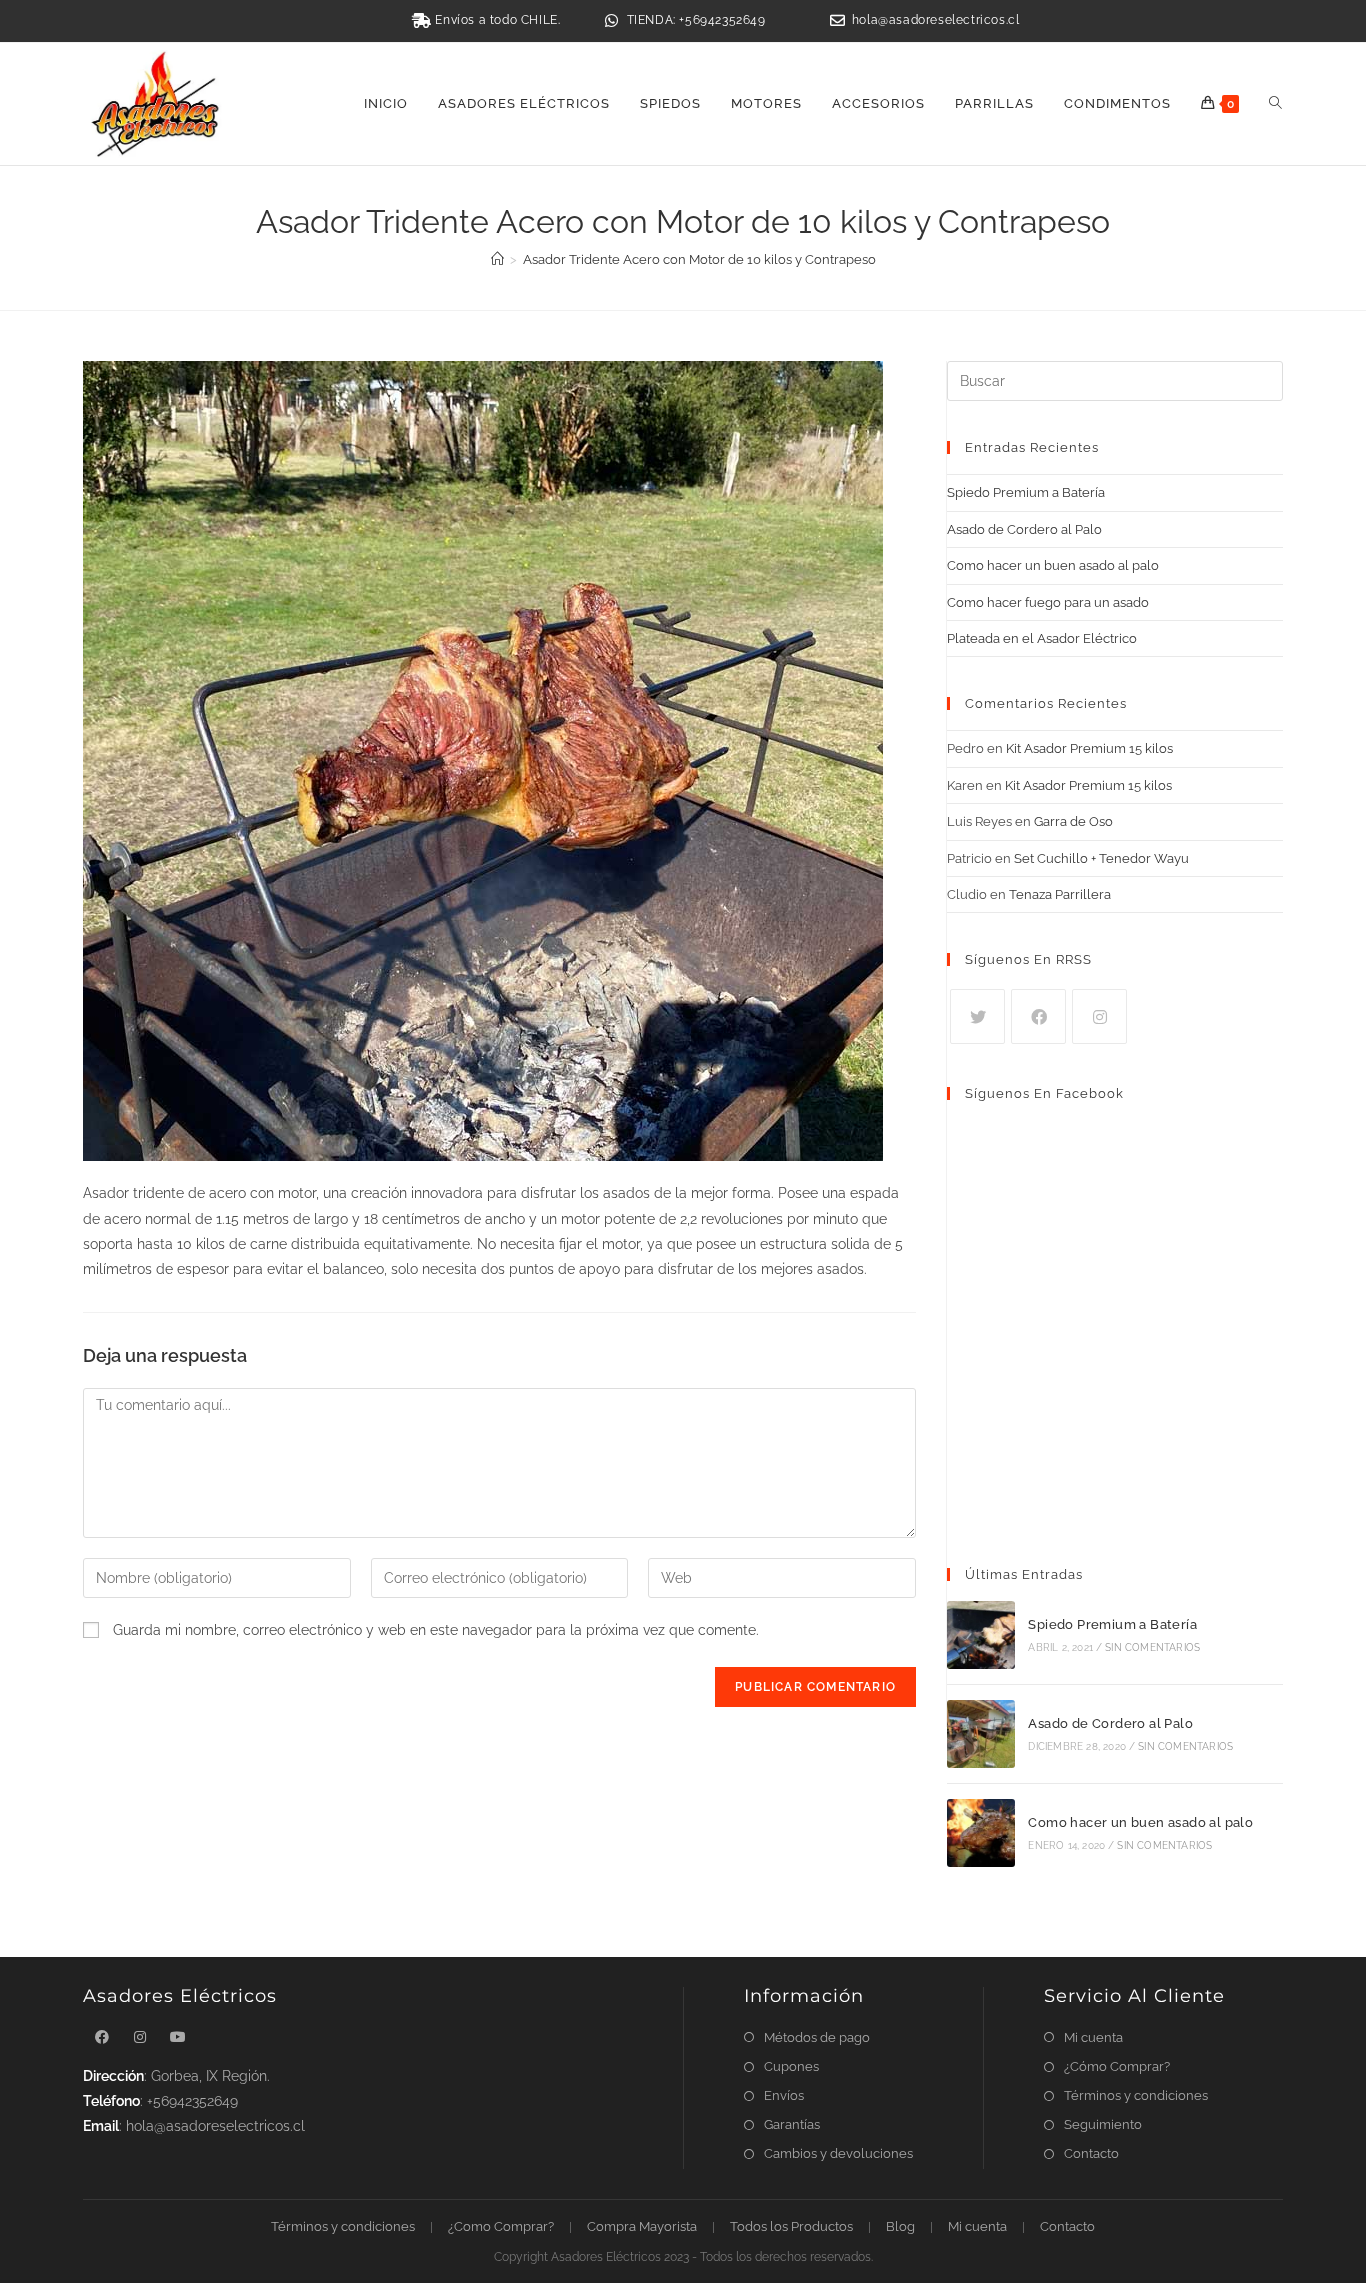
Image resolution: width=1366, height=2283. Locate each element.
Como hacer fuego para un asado (1048, 602)
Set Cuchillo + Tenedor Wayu (1101, 858)
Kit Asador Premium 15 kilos (1089, 748)
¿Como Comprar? (501, 2226)
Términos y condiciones (1136, 2095)
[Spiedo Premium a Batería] (981, 1635)
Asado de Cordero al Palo (1024, 529)
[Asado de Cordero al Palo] (981, 1734)
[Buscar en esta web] (1115, 380)
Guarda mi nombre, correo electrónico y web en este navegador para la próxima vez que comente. (436, 1630)
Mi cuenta (1093, 2037)
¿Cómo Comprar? (1117, 2066)
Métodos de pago (817, 2037)
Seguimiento (1103, 2124)
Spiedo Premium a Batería (1026, 492)
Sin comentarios (1152, 1647)
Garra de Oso (1073, 821)
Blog (900, 2226)
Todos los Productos (791, 2226)
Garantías (792, 2124)
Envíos (784, 2095)
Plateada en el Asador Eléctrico (1042, 638)
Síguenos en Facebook (1044, 1093)
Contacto (1091, 2153)
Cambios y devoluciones (838, 2153)
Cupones (791, 2066)
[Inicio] (497, 259)
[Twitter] (977, 1016)
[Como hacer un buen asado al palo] (981, 1833)
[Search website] (1275, 104)
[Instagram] (1099, 1016)
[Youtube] (178, 2037)
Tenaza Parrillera (1060, 894)
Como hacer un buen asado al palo (1053, 565)
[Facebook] (1038, 1016)
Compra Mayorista (642, 2226)
